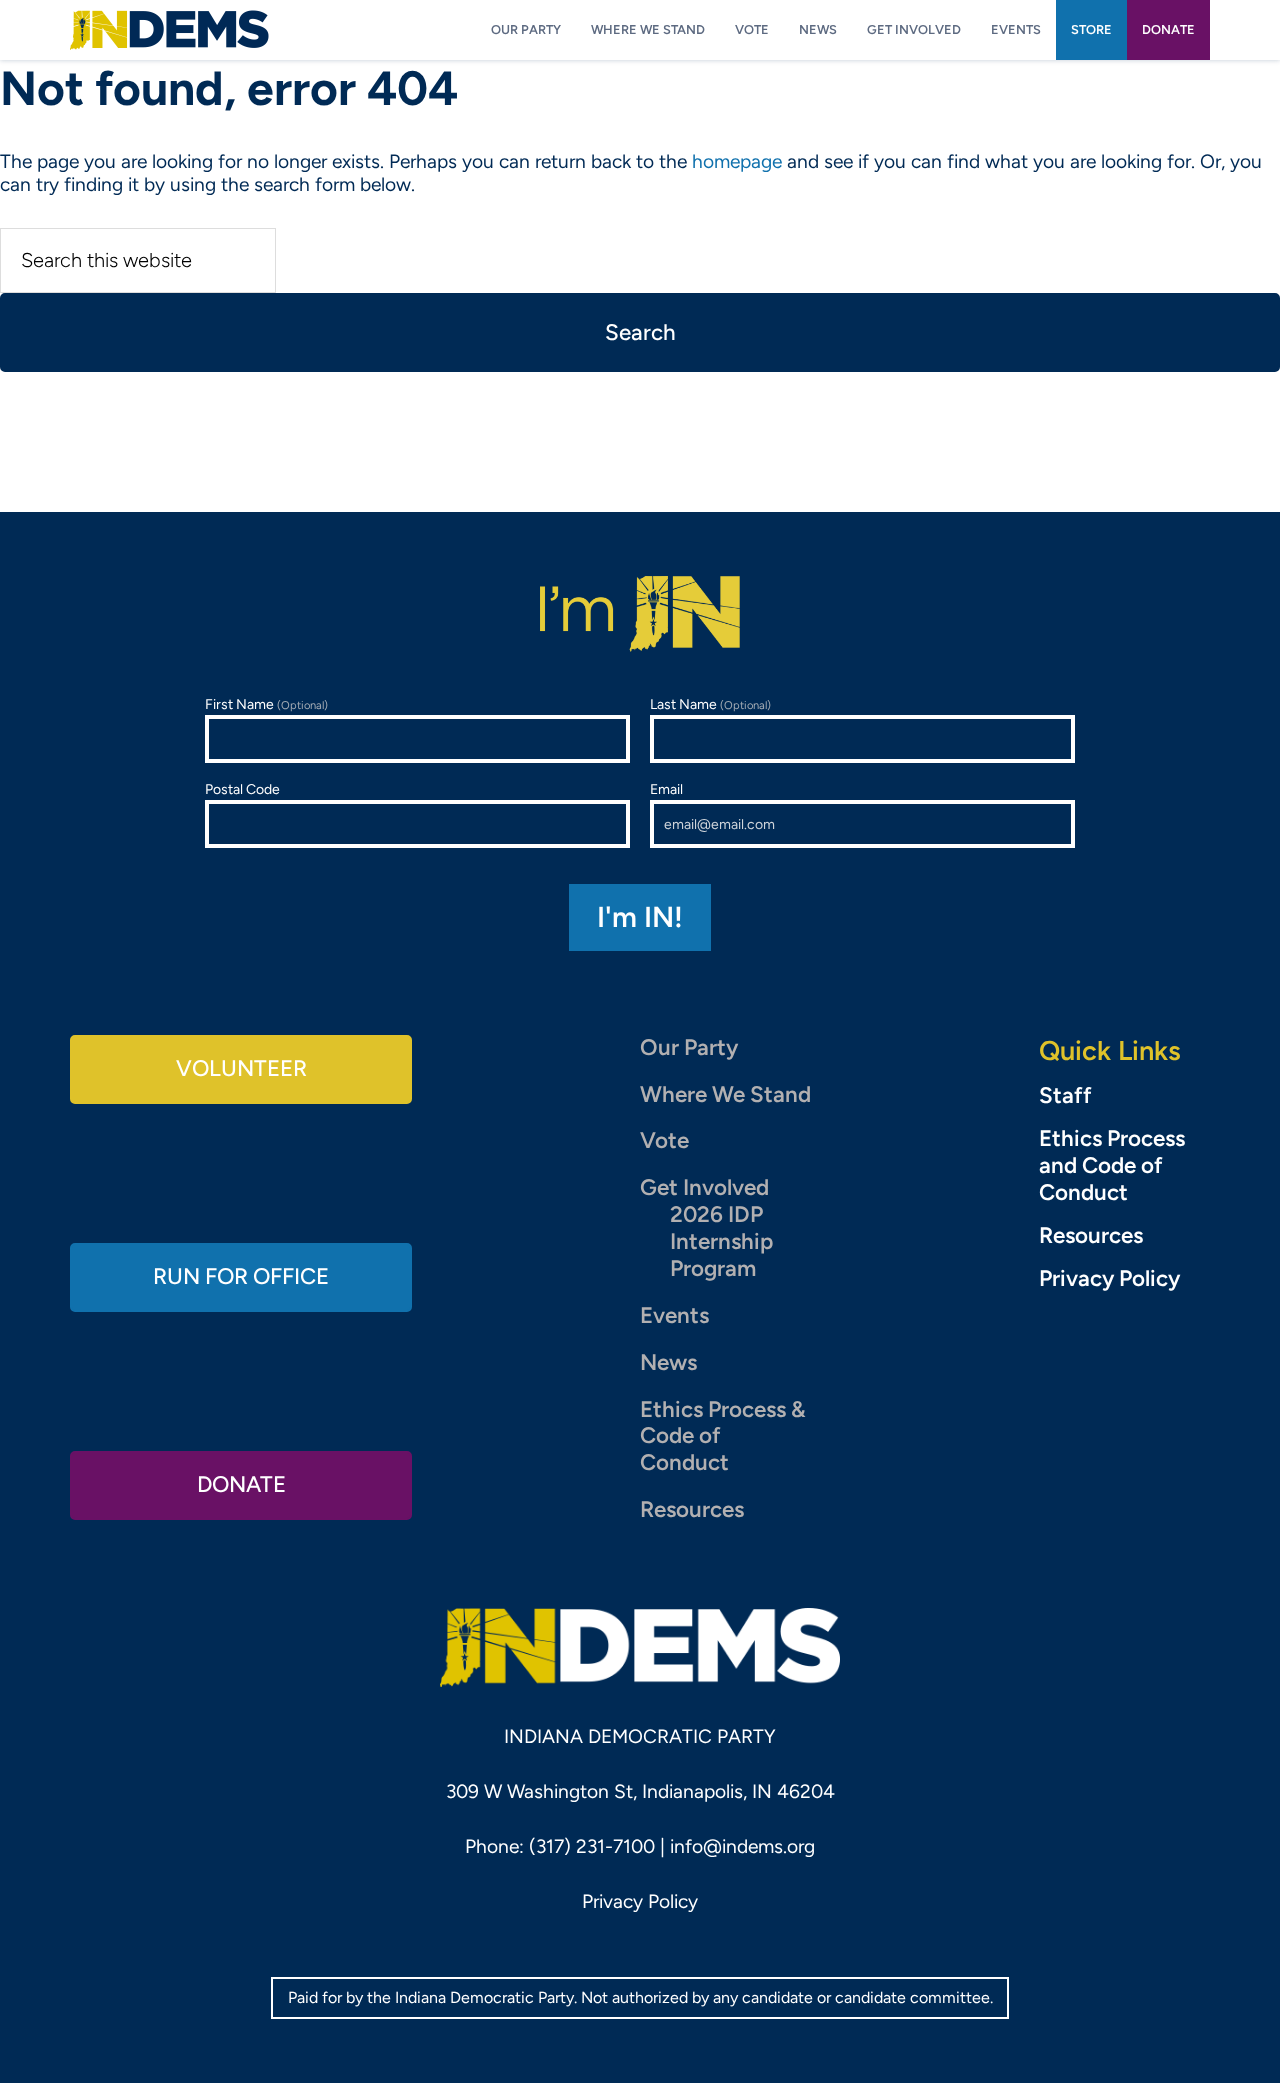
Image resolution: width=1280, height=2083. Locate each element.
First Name (266, 704)
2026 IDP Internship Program (721, 1241)
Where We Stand (725, 1094)
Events (674, 1315)
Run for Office (241, 1276)
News (668, 1362)
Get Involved (704, 1187)
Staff (1065, 1096)
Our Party (689, 1047)
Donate (241, 1484)
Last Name (710, 704)
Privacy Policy (1109, 1279)
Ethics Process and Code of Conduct (1112, 1166)
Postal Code (242, 789)
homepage (737, 161)
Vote (664, 1140)
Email (666, 789)
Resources (692, 1509)
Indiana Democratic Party (169, 30)
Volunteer (241, 1068)
